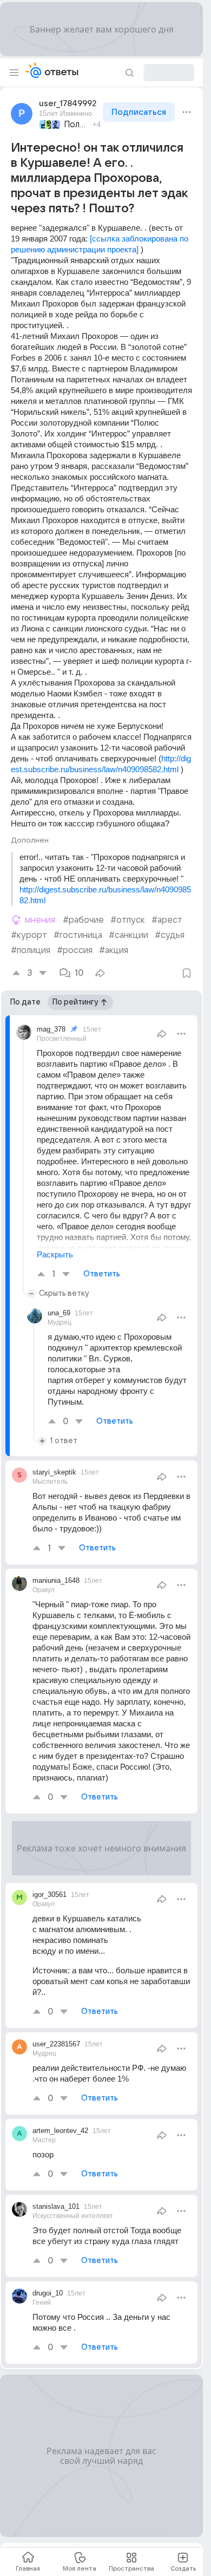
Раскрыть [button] (55, 1254)
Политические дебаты (77, 125)
